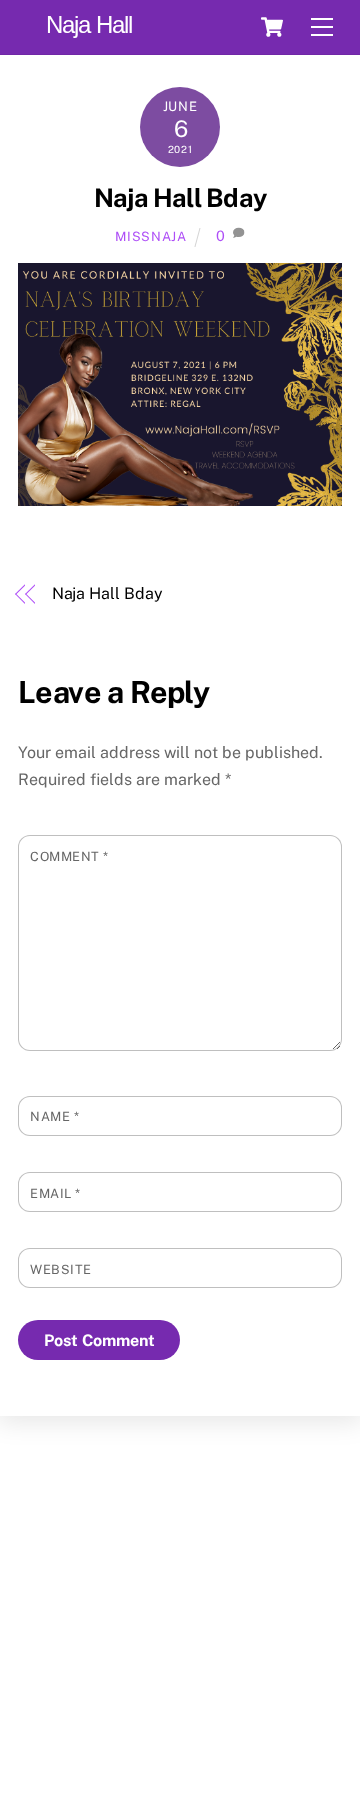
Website (61, 1269)
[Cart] (272, 27)
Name (54, 1116)
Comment (69, 856)
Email (55, 1193)
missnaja (150, 236)
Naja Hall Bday (180, 198)
